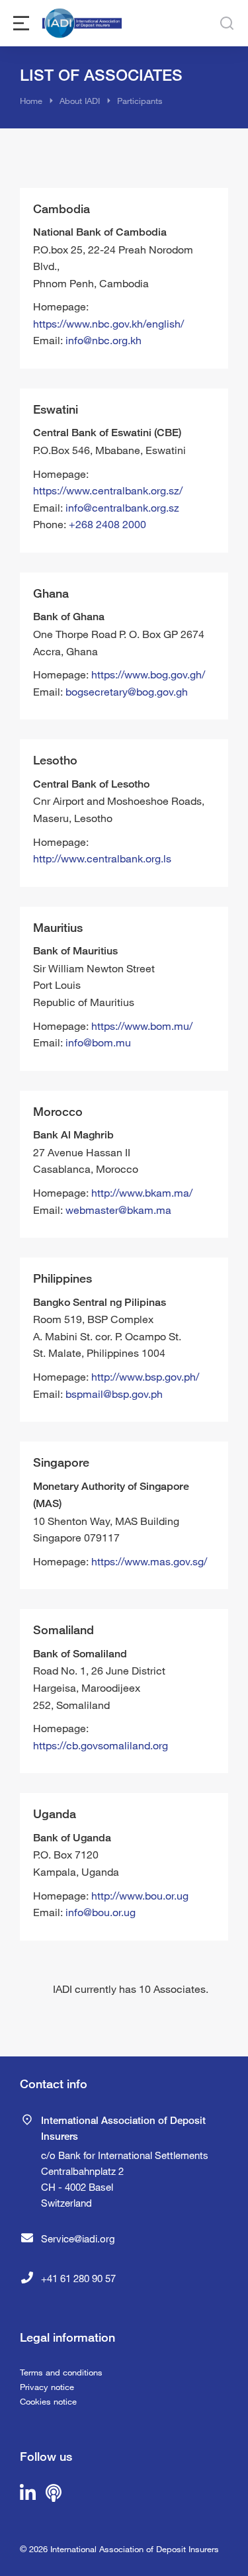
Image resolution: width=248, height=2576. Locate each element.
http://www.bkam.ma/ (142, 1192)
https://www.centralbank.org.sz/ (108, 490)
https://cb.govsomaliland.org (101, 1745)
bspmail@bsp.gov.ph (114, 1394)
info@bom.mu (98, 1042)
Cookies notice (48, 2401)
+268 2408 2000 (107, 524)
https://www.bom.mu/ (142, 1026)
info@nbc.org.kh (103, 340)
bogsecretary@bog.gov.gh (127, 691)
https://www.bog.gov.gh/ (148, 674)
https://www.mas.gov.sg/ (149, 1561)
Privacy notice (47, 2387)
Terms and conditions (61, 2372)
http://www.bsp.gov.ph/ (145, 1376)
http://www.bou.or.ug (140, 1895)
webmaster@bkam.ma (118, 1210)
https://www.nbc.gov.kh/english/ (108, 323)
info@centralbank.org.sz (122, 507)
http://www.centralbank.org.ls (102, 858)
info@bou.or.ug (101, 1912)
